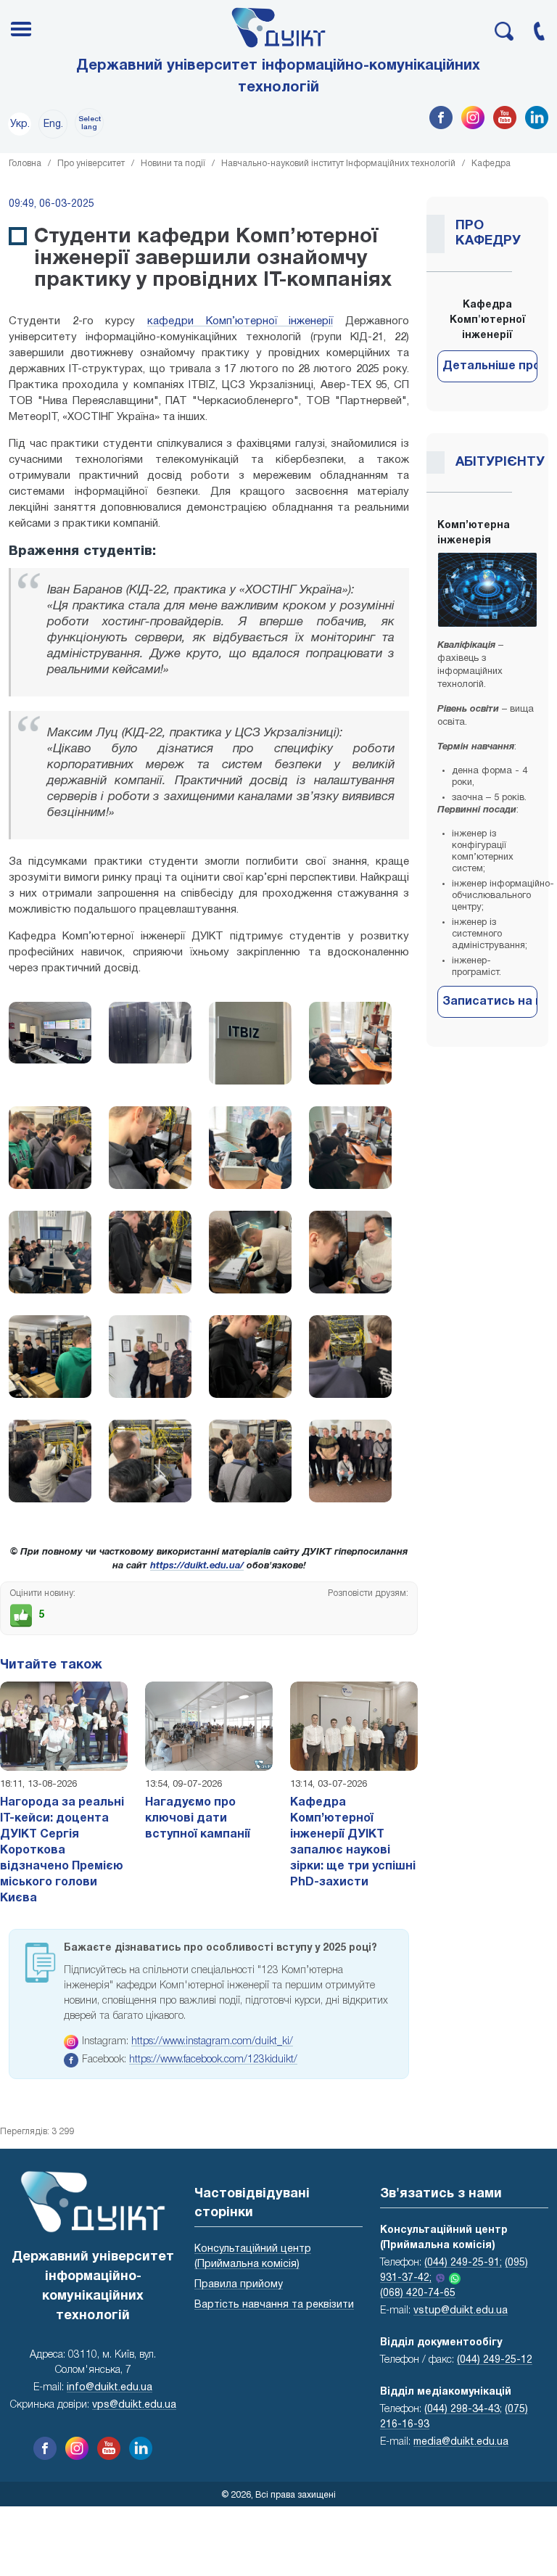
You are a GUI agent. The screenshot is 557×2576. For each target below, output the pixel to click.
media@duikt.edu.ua (461, 2442)
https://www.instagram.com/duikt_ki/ (212, 2042)
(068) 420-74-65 (418, 2293)
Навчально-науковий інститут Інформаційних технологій (338, 164)
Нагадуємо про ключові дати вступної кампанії (198, 1819)
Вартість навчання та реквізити (274, 2305)
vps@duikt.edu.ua (134, 2405)
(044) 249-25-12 (495, 2360)
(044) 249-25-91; (463, 2263)
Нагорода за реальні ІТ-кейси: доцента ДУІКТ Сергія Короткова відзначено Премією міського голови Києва (62, 1851)
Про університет (91, 164)
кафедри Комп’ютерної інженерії (240, 321)
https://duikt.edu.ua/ (197, 1566)
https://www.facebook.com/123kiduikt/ (213, 2060)
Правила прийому (239, 2285)
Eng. (53, 124)
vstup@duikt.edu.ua (461, 2311)
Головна (25, 164)
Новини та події (173, 164)
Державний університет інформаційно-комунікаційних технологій (278, 77)
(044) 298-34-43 (462, 2410)
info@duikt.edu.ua (110, 2388)
